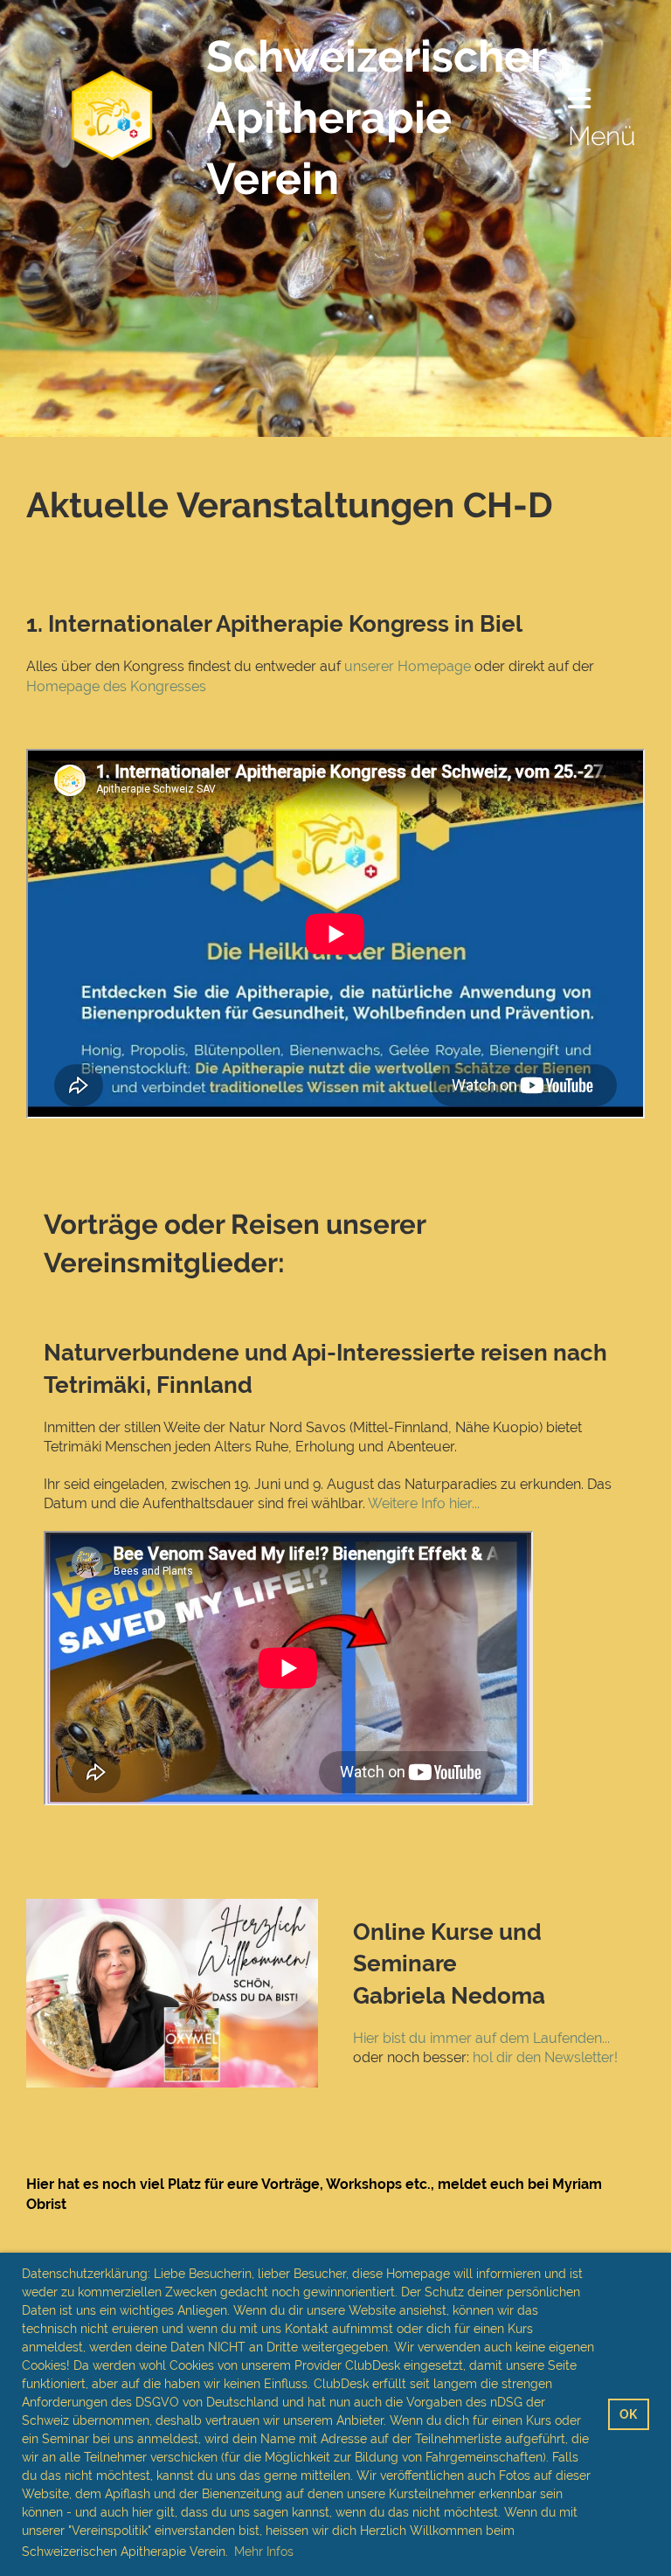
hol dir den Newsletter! (545, 2057)
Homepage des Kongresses (116, 686)
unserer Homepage (408, 666)
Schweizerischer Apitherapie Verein (376, 118)
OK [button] (628, 2414)
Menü (602, 136)
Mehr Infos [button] (264, 2552)
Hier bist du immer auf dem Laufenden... (483, 2038)
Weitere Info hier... (424, 1503)
